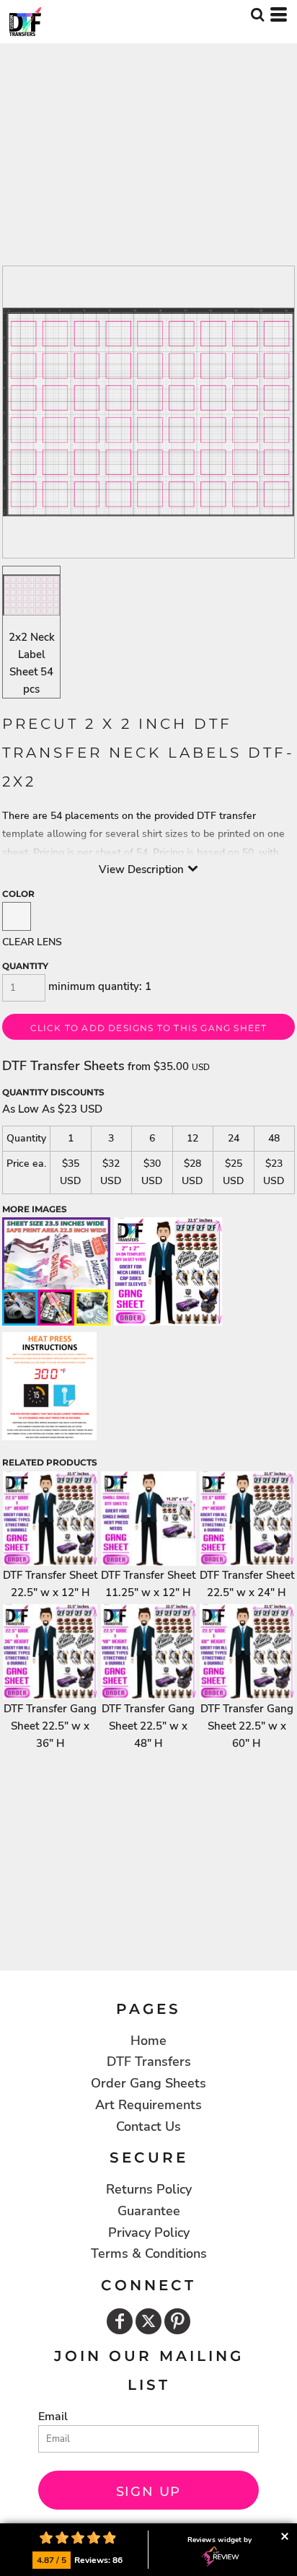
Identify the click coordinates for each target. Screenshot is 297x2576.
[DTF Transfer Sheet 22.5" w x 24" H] (247, 1519)
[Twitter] (148, 2321)
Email (53, 2417)
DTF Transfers (149, 2062)
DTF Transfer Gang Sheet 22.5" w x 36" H (50, 1726)
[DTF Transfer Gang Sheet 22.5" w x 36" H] (50, 1651)
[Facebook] (120, 2321)
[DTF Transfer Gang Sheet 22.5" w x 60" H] (247, 1651)
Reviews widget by (220, 2540)
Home (148, 2041)
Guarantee (149, 2211)
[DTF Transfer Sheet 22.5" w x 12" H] (50, 1519)
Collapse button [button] (284, 2536)
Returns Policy (149, 2189)
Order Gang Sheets (148, 2083)
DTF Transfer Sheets (63, 1066)
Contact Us (148, 2126)
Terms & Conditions (149, 2253)
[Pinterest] (177, 2321)
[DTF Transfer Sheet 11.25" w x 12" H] (148, 1519)
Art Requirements (148, 2105)
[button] (257, 14)
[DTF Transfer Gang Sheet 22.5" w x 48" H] (148, 1651)
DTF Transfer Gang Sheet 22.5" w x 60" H (247, 1726)
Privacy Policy (149, 2233)
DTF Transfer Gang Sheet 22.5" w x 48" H (148, 1726)
